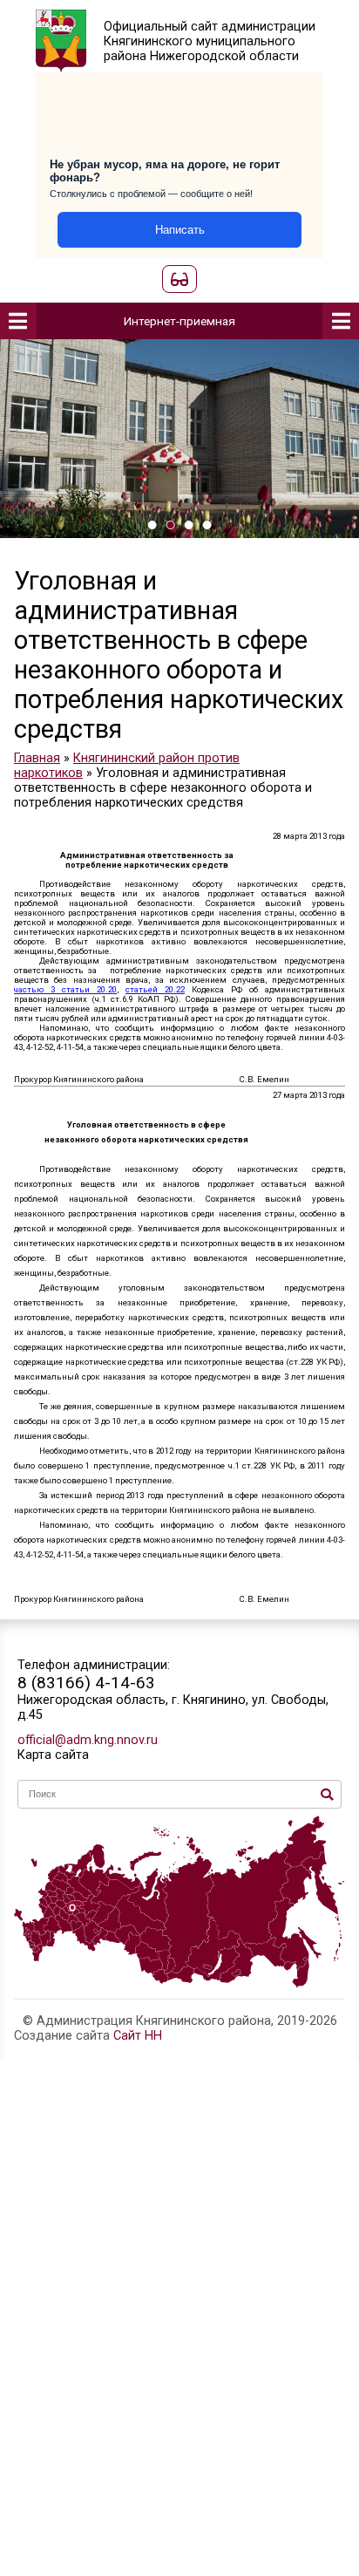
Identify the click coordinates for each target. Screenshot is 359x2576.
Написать (180, 230)
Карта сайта (53, 1755)
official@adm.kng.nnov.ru (88, 1740)
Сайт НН (138, 2036)
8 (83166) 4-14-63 (86, 1683)
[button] (152, 525)
